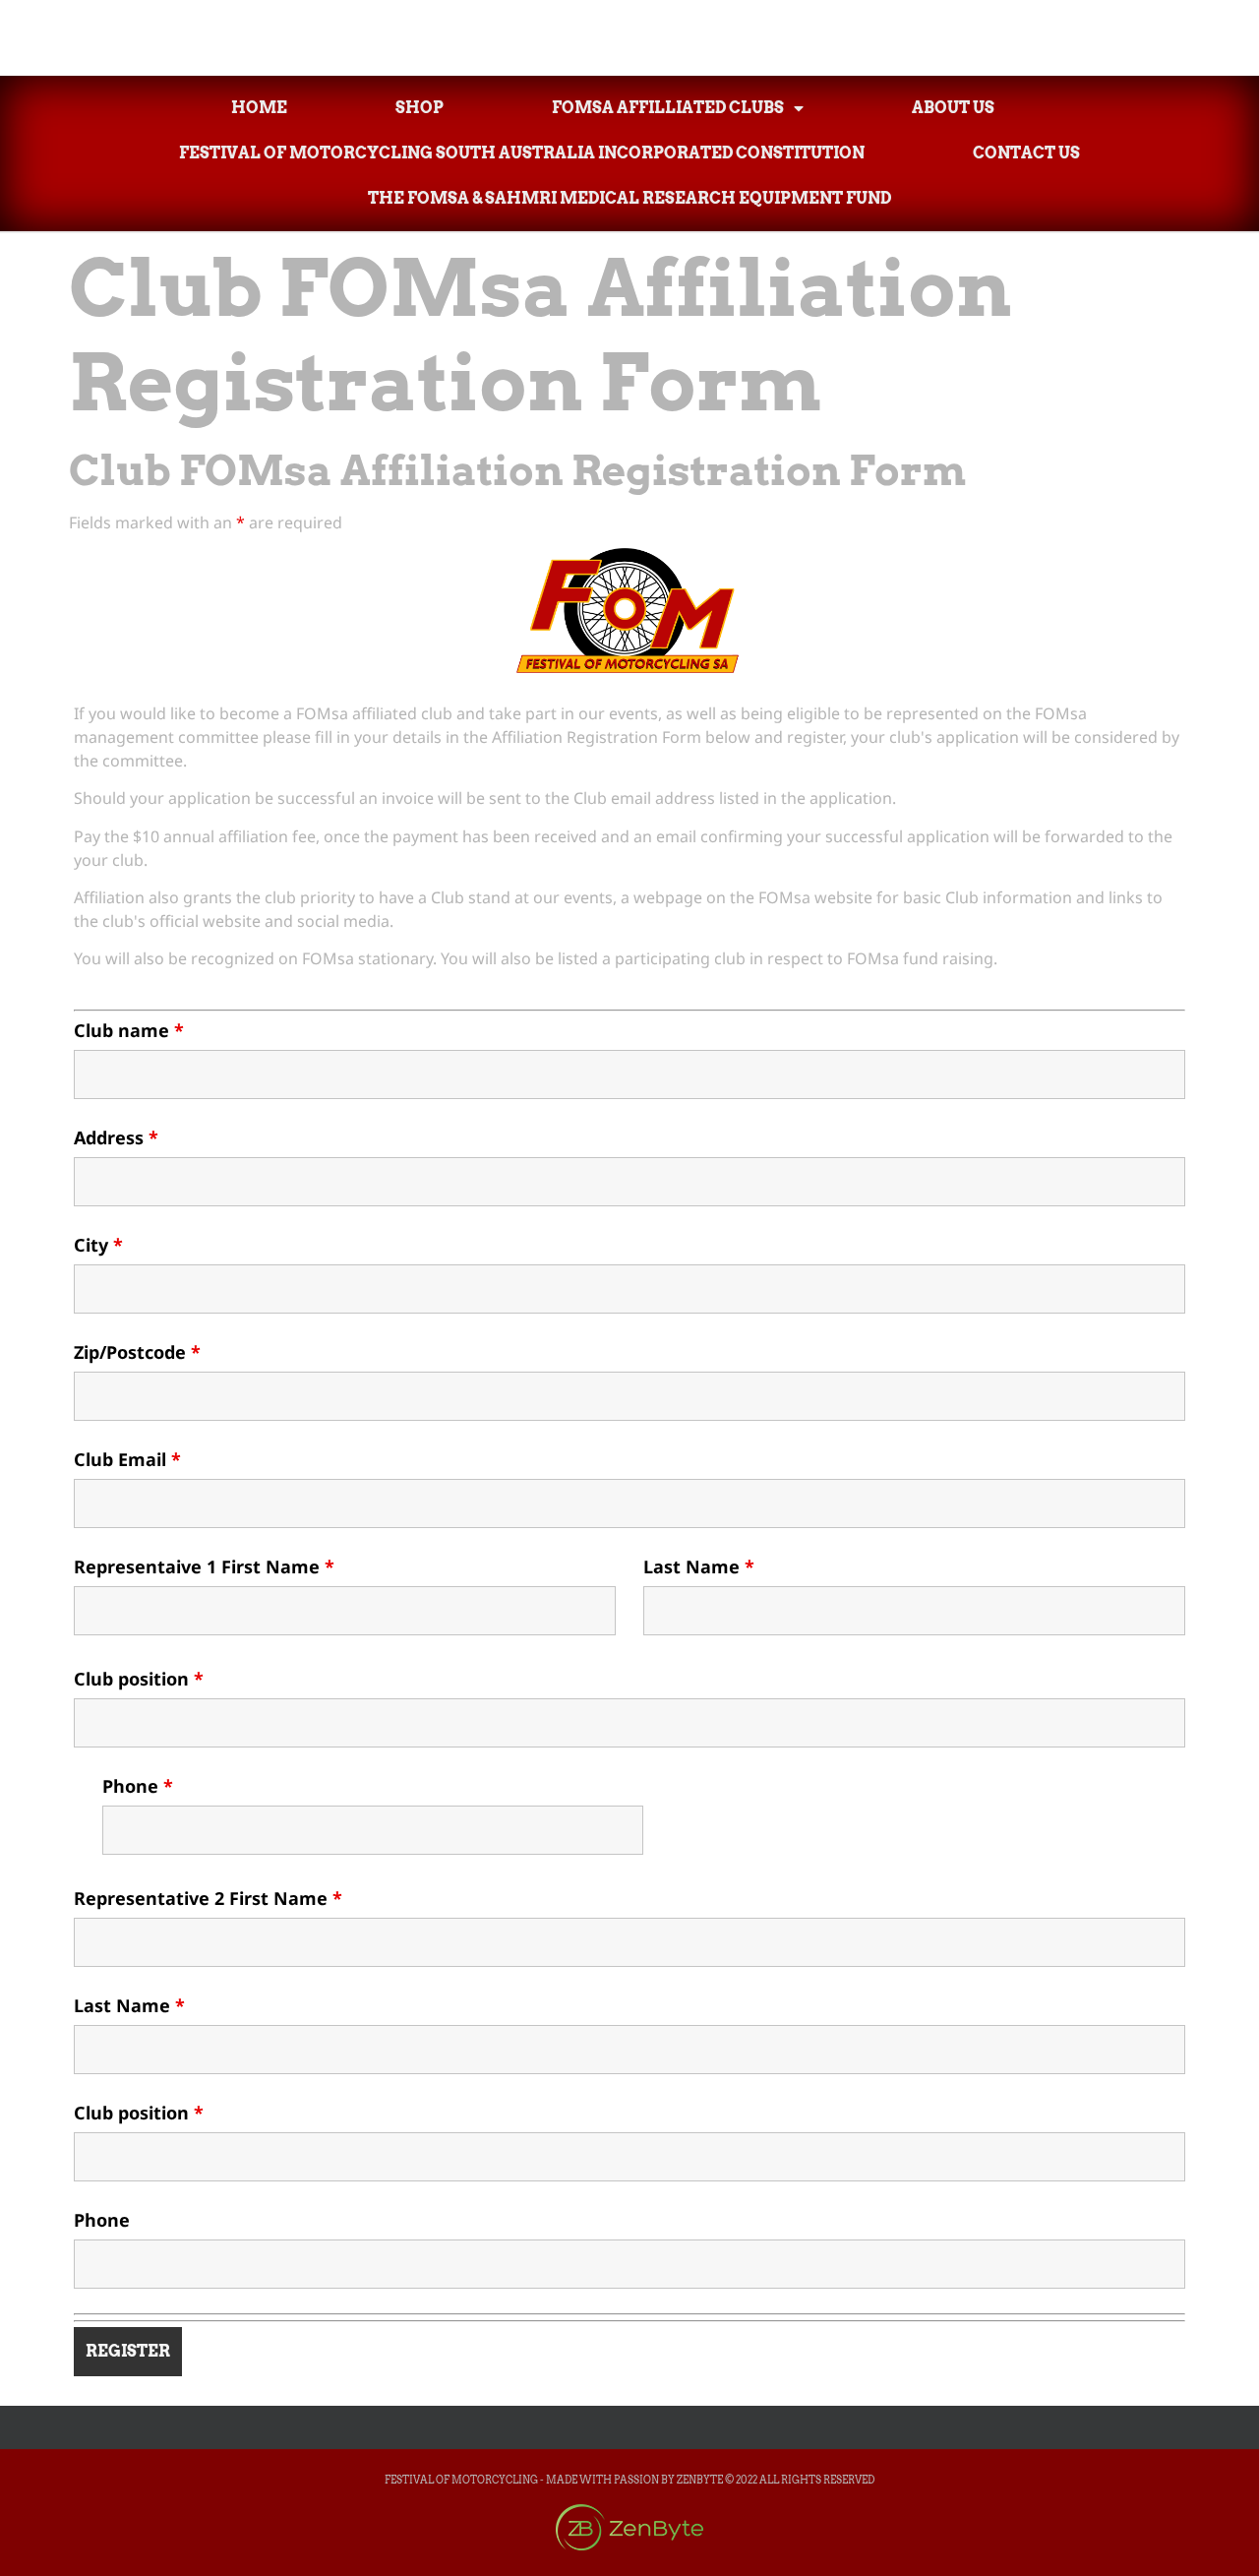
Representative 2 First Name (208, 1898)
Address (116, 1137)
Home (259, 108)
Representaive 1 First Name (204, 1566)
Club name (129, 1030)
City (98, 1245)
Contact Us (1026, 153)
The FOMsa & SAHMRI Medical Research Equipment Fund (629, 198)
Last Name (699, 1566)
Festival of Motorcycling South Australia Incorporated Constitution (522, 153)
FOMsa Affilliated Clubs (668, 108)
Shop (420, 108)
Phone (138, 1786)
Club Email (127, 1459)
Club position (139, 1679)
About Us (953, 108)
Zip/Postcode (137, 1352)
